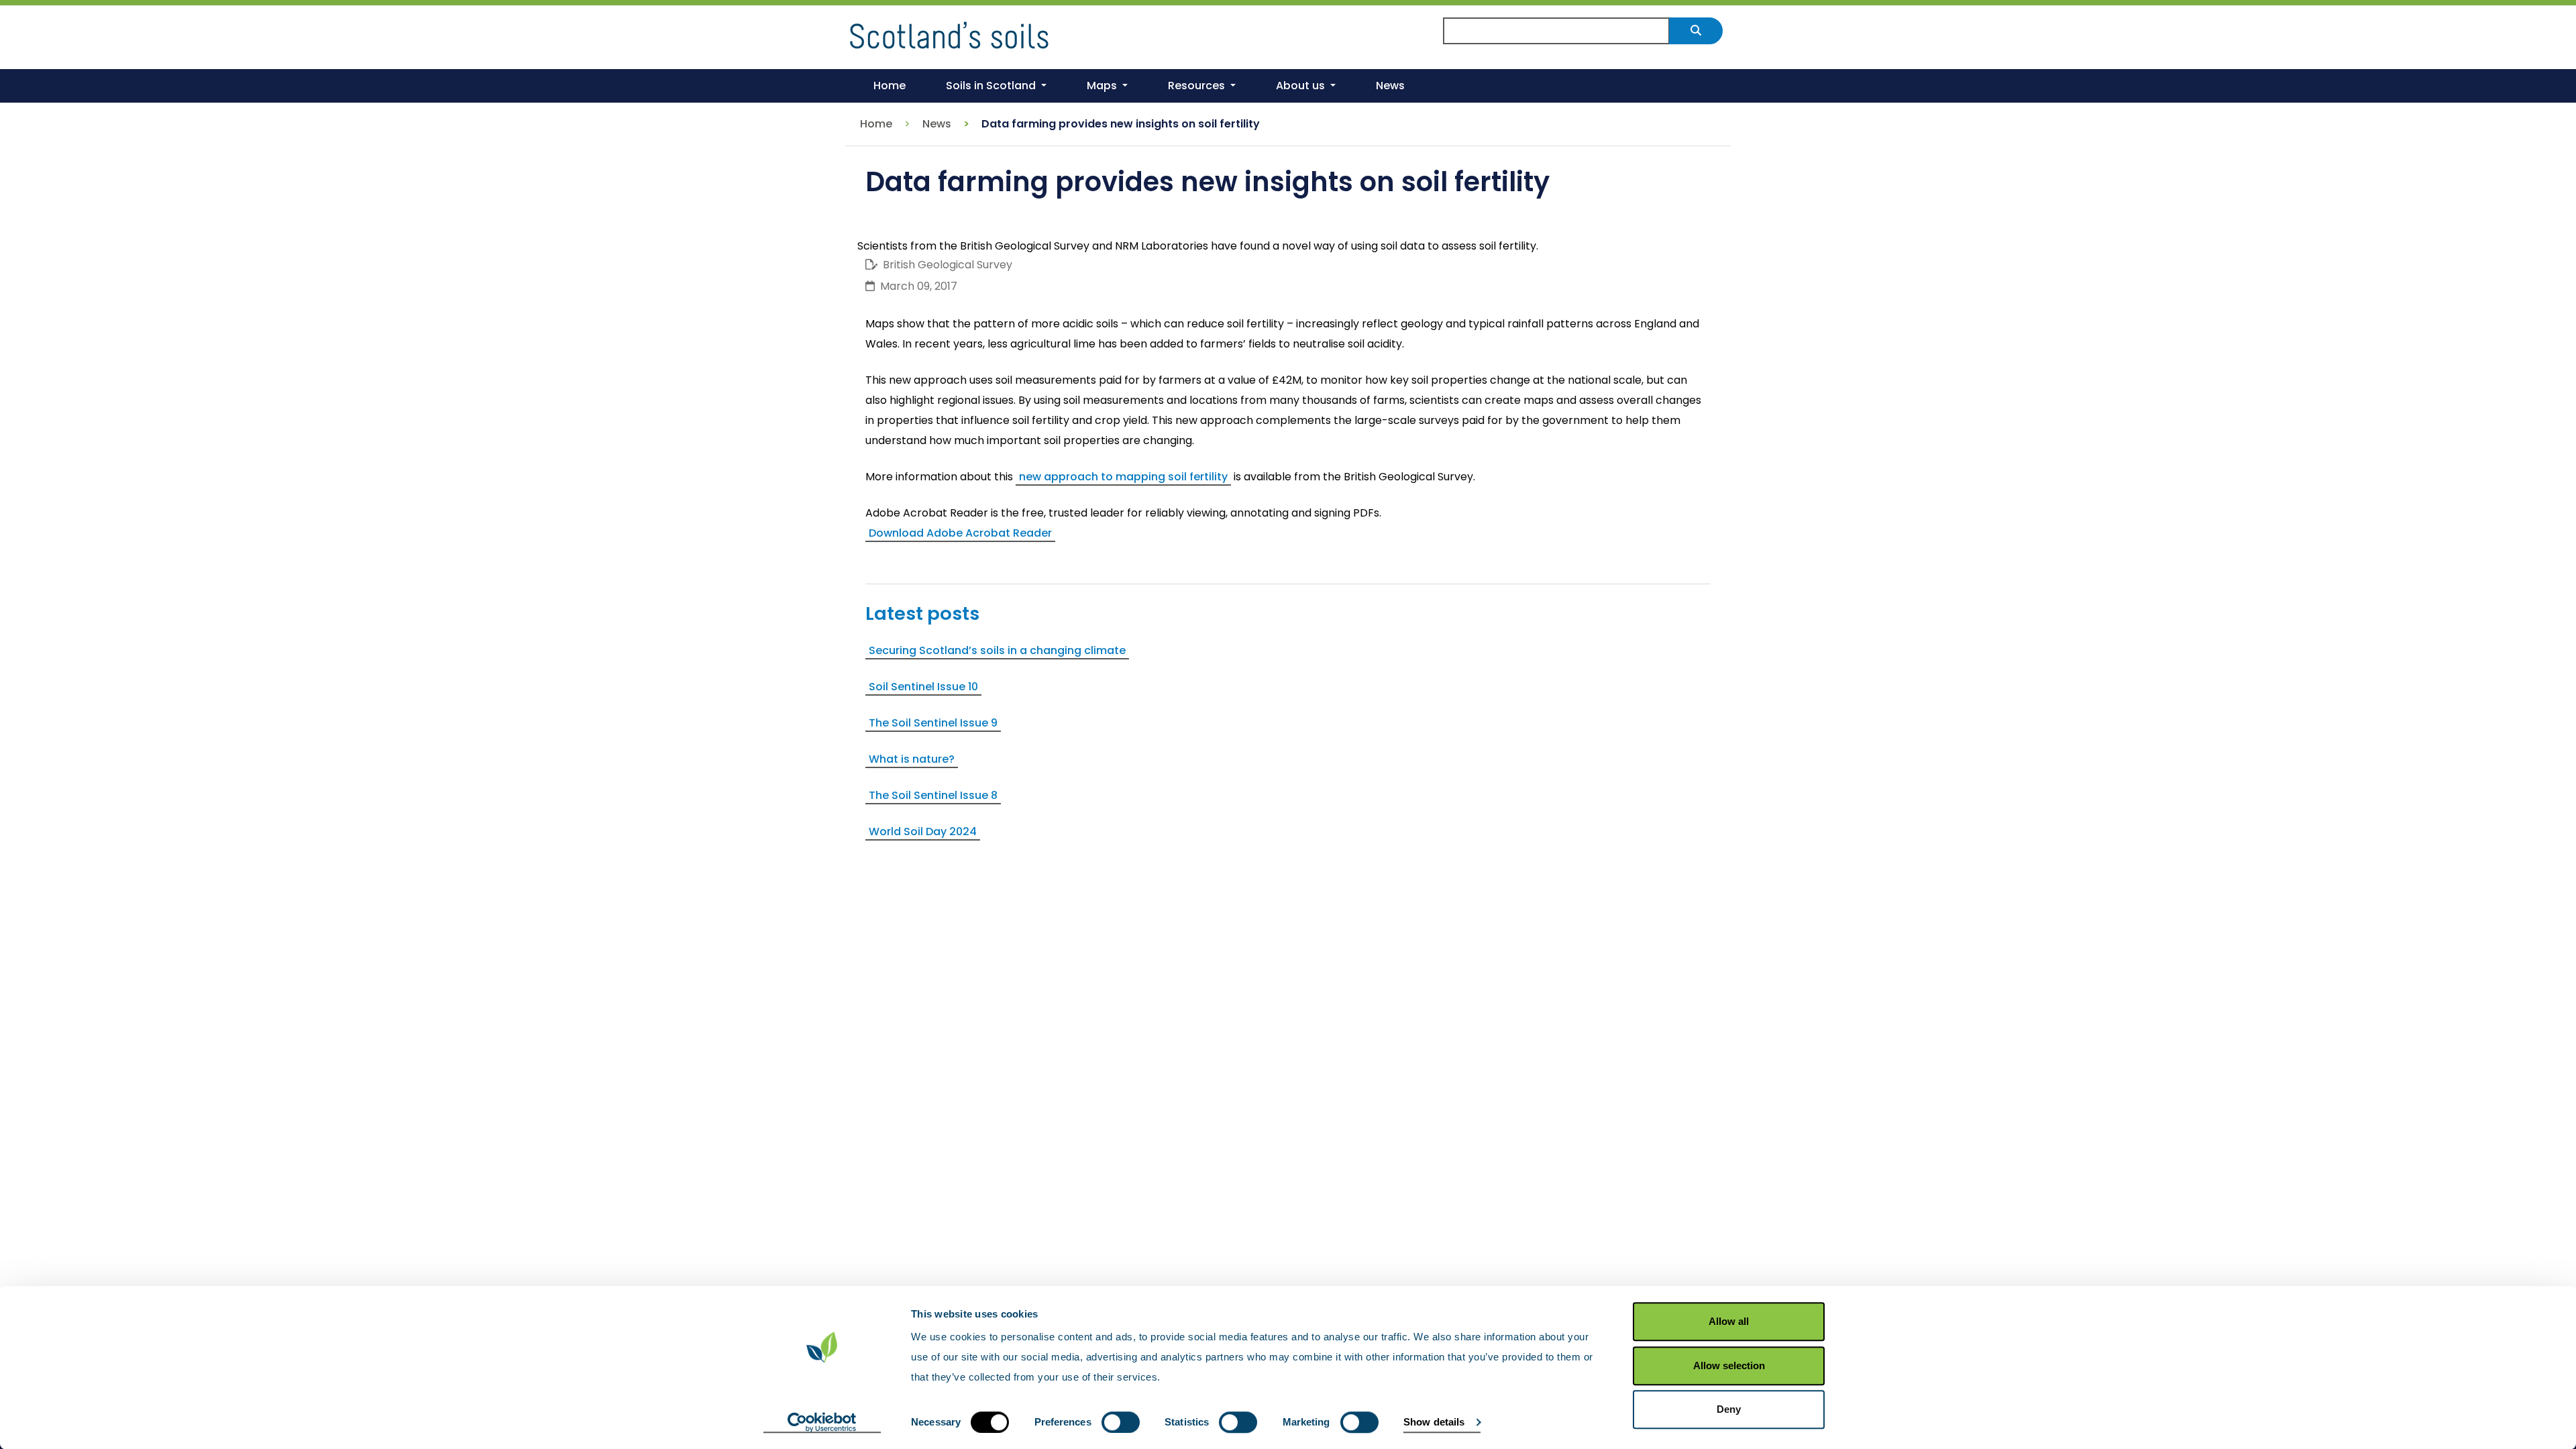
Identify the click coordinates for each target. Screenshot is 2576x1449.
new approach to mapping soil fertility (1123, 477)
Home (876, 124)
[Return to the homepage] (949, 33)
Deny (1729, 1409)
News (937, 124)
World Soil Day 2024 (923, 831)
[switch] (1121, 1422)
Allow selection (1729, 1365)
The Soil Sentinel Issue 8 (933, 795)
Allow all (1729, 1321)
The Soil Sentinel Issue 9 (933, 723)
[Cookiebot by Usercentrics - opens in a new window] (822, 1423)
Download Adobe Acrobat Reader (960, 533)
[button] (996, 86)
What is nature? (912, 759)
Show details (1434, 1422)
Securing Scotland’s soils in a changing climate (997, 650)
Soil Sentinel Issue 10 (923, 687)
